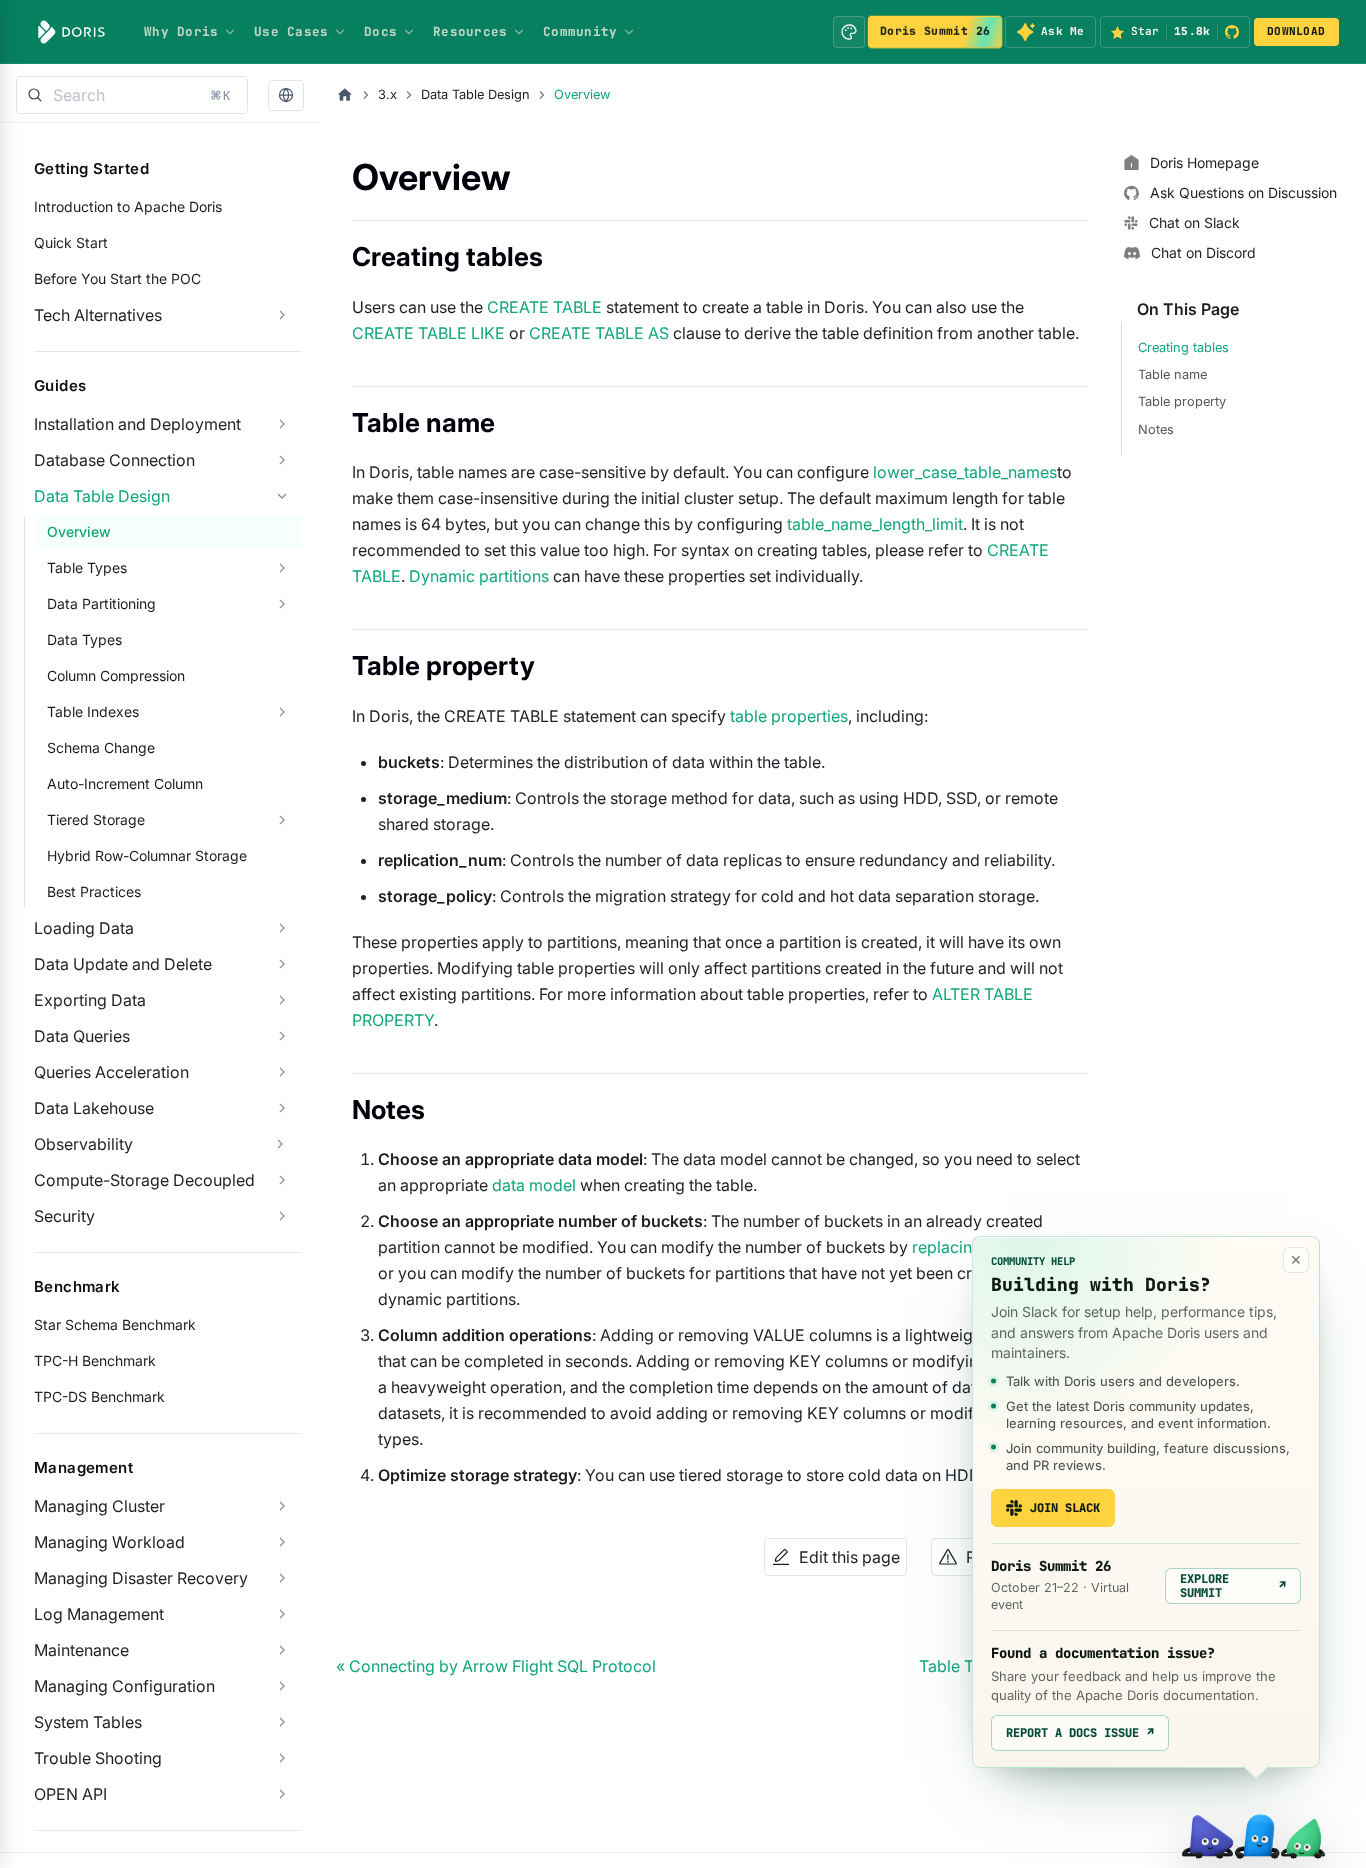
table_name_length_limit (875, 524)
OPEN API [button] (70, 1794)
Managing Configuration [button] (124, 1686)
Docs (380, 31)
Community (580, 31)
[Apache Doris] (71, 32)
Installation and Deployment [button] (137, 424)
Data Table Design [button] (102, 496)
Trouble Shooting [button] (98, 1758)
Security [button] (64, 1216)
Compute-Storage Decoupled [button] (144, 1180)
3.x (387, 94)
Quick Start (71, 242)
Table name (1172, 374)
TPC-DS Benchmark (99, 1396)
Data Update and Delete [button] (123, 964)
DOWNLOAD (1296, 31)
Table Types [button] (87, 567)
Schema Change (101, 747)
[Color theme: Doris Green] (849, 32)
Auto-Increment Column (125, 783)
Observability (83, 1144)
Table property (1182, 401)
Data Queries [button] (82, 1036)
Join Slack (1065, 1508)
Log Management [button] (99, 1614)
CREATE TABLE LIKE (428, 333)
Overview (79, 531)
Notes (1156, 429)
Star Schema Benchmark (115, 1324)
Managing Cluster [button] (99, 1506)
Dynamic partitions (479, 576)
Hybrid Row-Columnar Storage (147, 855)
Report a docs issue (1080, 1733)
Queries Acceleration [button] (111, 1072)
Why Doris (181, 31)
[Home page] (345, 95)
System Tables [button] (88, 1722)
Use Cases (291, 31)
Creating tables (1183, 347)
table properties (789, 716)
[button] (286, 95)
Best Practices (94, 891)
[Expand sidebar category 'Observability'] (280, 1144)
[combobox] (132, 95)
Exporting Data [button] (90, 1000)
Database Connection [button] (114, 460)
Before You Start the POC (117, 278)
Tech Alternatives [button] (98, 315)
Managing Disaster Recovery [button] (141, 1578)
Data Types (84, 639)
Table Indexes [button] (93, 711)
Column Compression (116, 675)
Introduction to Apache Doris (128, 206)
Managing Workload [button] (109, 1542)
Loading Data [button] (84, 928)
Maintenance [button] (81, 1650)
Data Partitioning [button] (101, 603)
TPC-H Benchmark (95, 1360)
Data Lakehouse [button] (94, 1108)
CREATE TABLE (544, 307)
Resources (470, 31)
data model (534, 1185)
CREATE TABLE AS (599, 333)
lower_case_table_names (965, 472)
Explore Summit (1233, 1586)
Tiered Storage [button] (96, 819)
